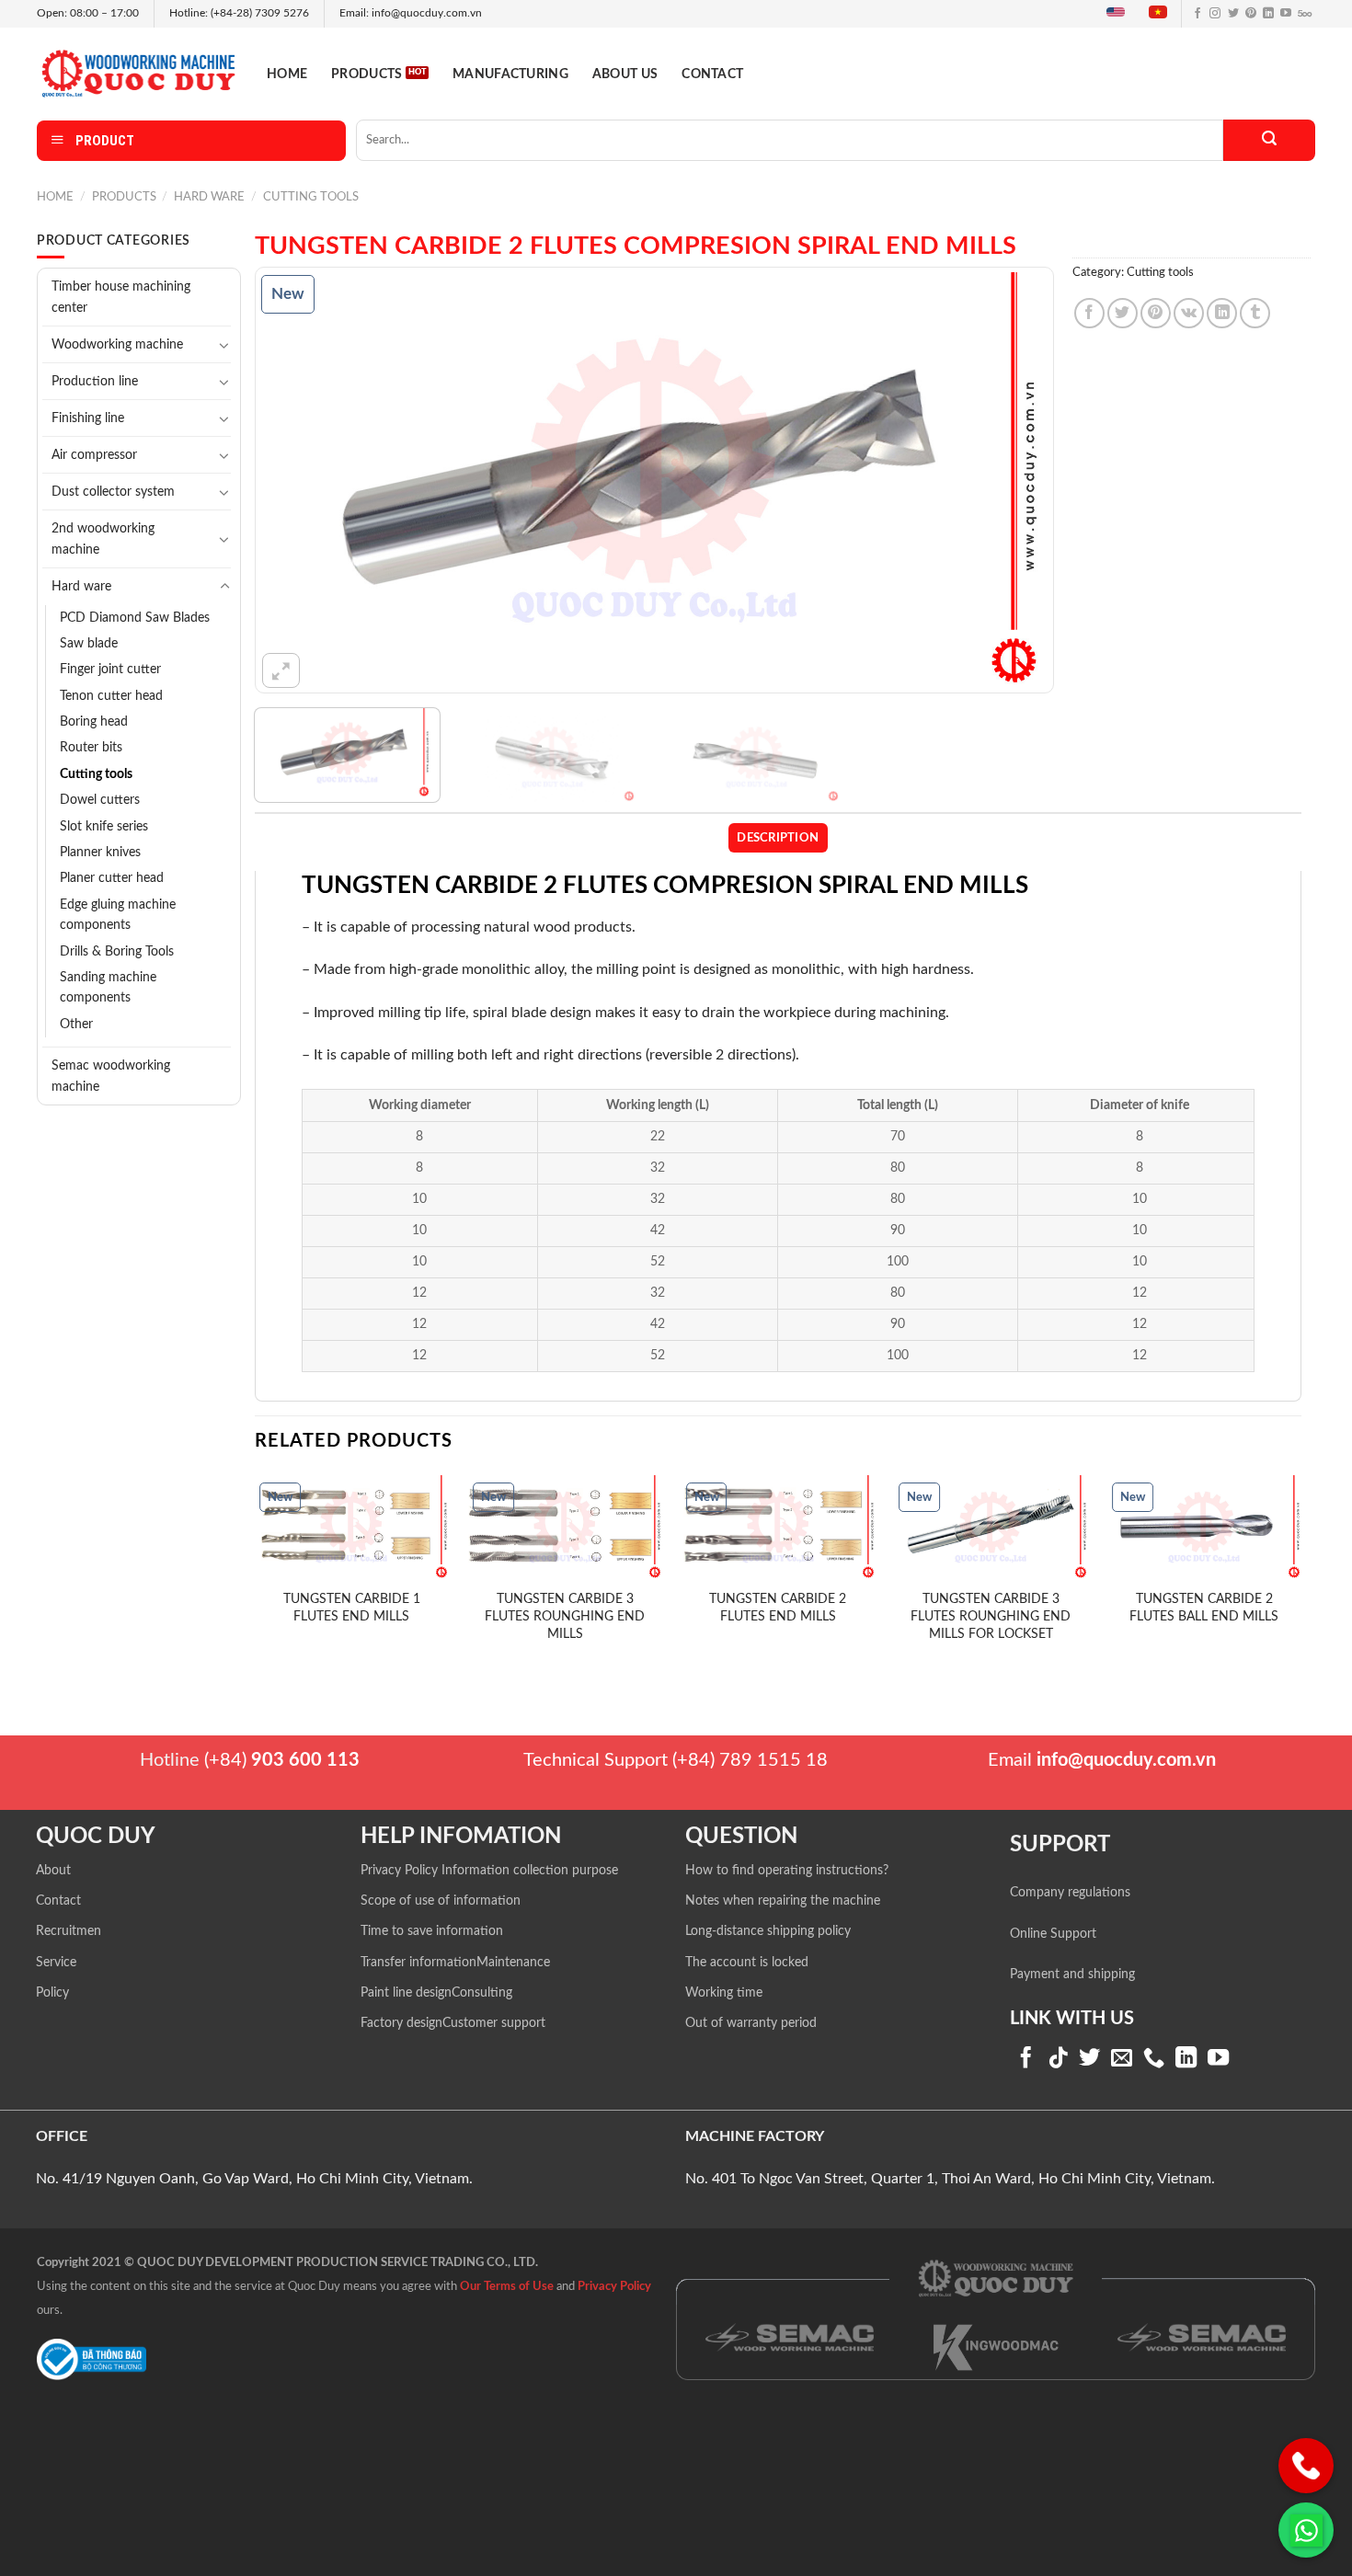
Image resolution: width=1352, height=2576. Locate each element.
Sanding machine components (108, 988)
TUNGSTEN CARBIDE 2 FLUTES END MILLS (778, 1608)
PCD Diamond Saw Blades (135, 618)
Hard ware (209, 197)
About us (625, 74)
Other (76, 1025)
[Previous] (294, 480)
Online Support (1053, 1934)
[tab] (778, 838)
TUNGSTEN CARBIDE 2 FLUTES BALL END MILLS (1204, 1608)
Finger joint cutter (110, 670)
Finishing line (88, 418)
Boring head (94, 722)
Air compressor (94, 455)
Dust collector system (113, 492)
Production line (95, 381)
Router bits (91, 748)
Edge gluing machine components (118, 915)
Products (367, 74)
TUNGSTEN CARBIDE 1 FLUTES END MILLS (352, 1608)
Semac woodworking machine (111, 1076)
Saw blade (89, 644)
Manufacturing (510, 74)
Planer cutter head (112, 878)
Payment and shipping (1072, 1975)
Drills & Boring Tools (117, 952)
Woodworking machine (117, 344)
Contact (712, 74)
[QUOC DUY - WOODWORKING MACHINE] (138, 73)
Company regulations (1070, 1893)
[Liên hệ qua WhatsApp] (1306, 2530)
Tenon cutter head (111, 696)
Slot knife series (104, 827)
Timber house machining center (121, 297)
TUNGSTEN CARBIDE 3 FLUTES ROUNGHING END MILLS (565, 1616)
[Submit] (1269, 140)
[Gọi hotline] (1306, 2466)
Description (778, 838)
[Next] (1014, 480)
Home (287, 74)
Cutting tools (311, 197)
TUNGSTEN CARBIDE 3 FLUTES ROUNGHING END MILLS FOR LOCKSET (991, 1616)
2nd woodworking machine (103, 539)
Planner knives (100, 853)
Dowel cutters (100, 800)
